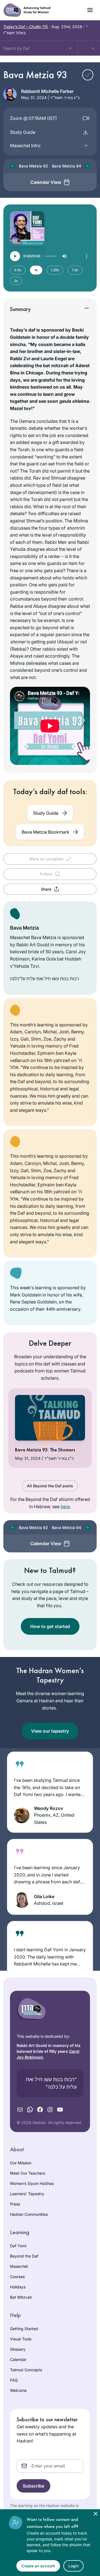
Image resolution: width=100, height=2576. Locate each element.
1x (36, 270)
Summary (20, 309)
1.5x (75, 270)
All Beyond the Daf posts (50, 1486)
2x (16, 281)
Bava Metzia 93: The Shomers (45, 1450)
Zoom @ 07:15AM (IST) (33, 118)
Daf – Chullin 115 (26, 27)
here (65, 1506)
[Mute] (64, 256)
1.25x (55, 270)
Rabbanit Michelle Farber (47, 91)
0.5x (18, 270)
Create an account (38, 2566)
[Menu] (87, 256)
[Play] (15, 256)
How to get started (50, 1626)
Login (73, 2566)
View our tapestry (50, 1731)
